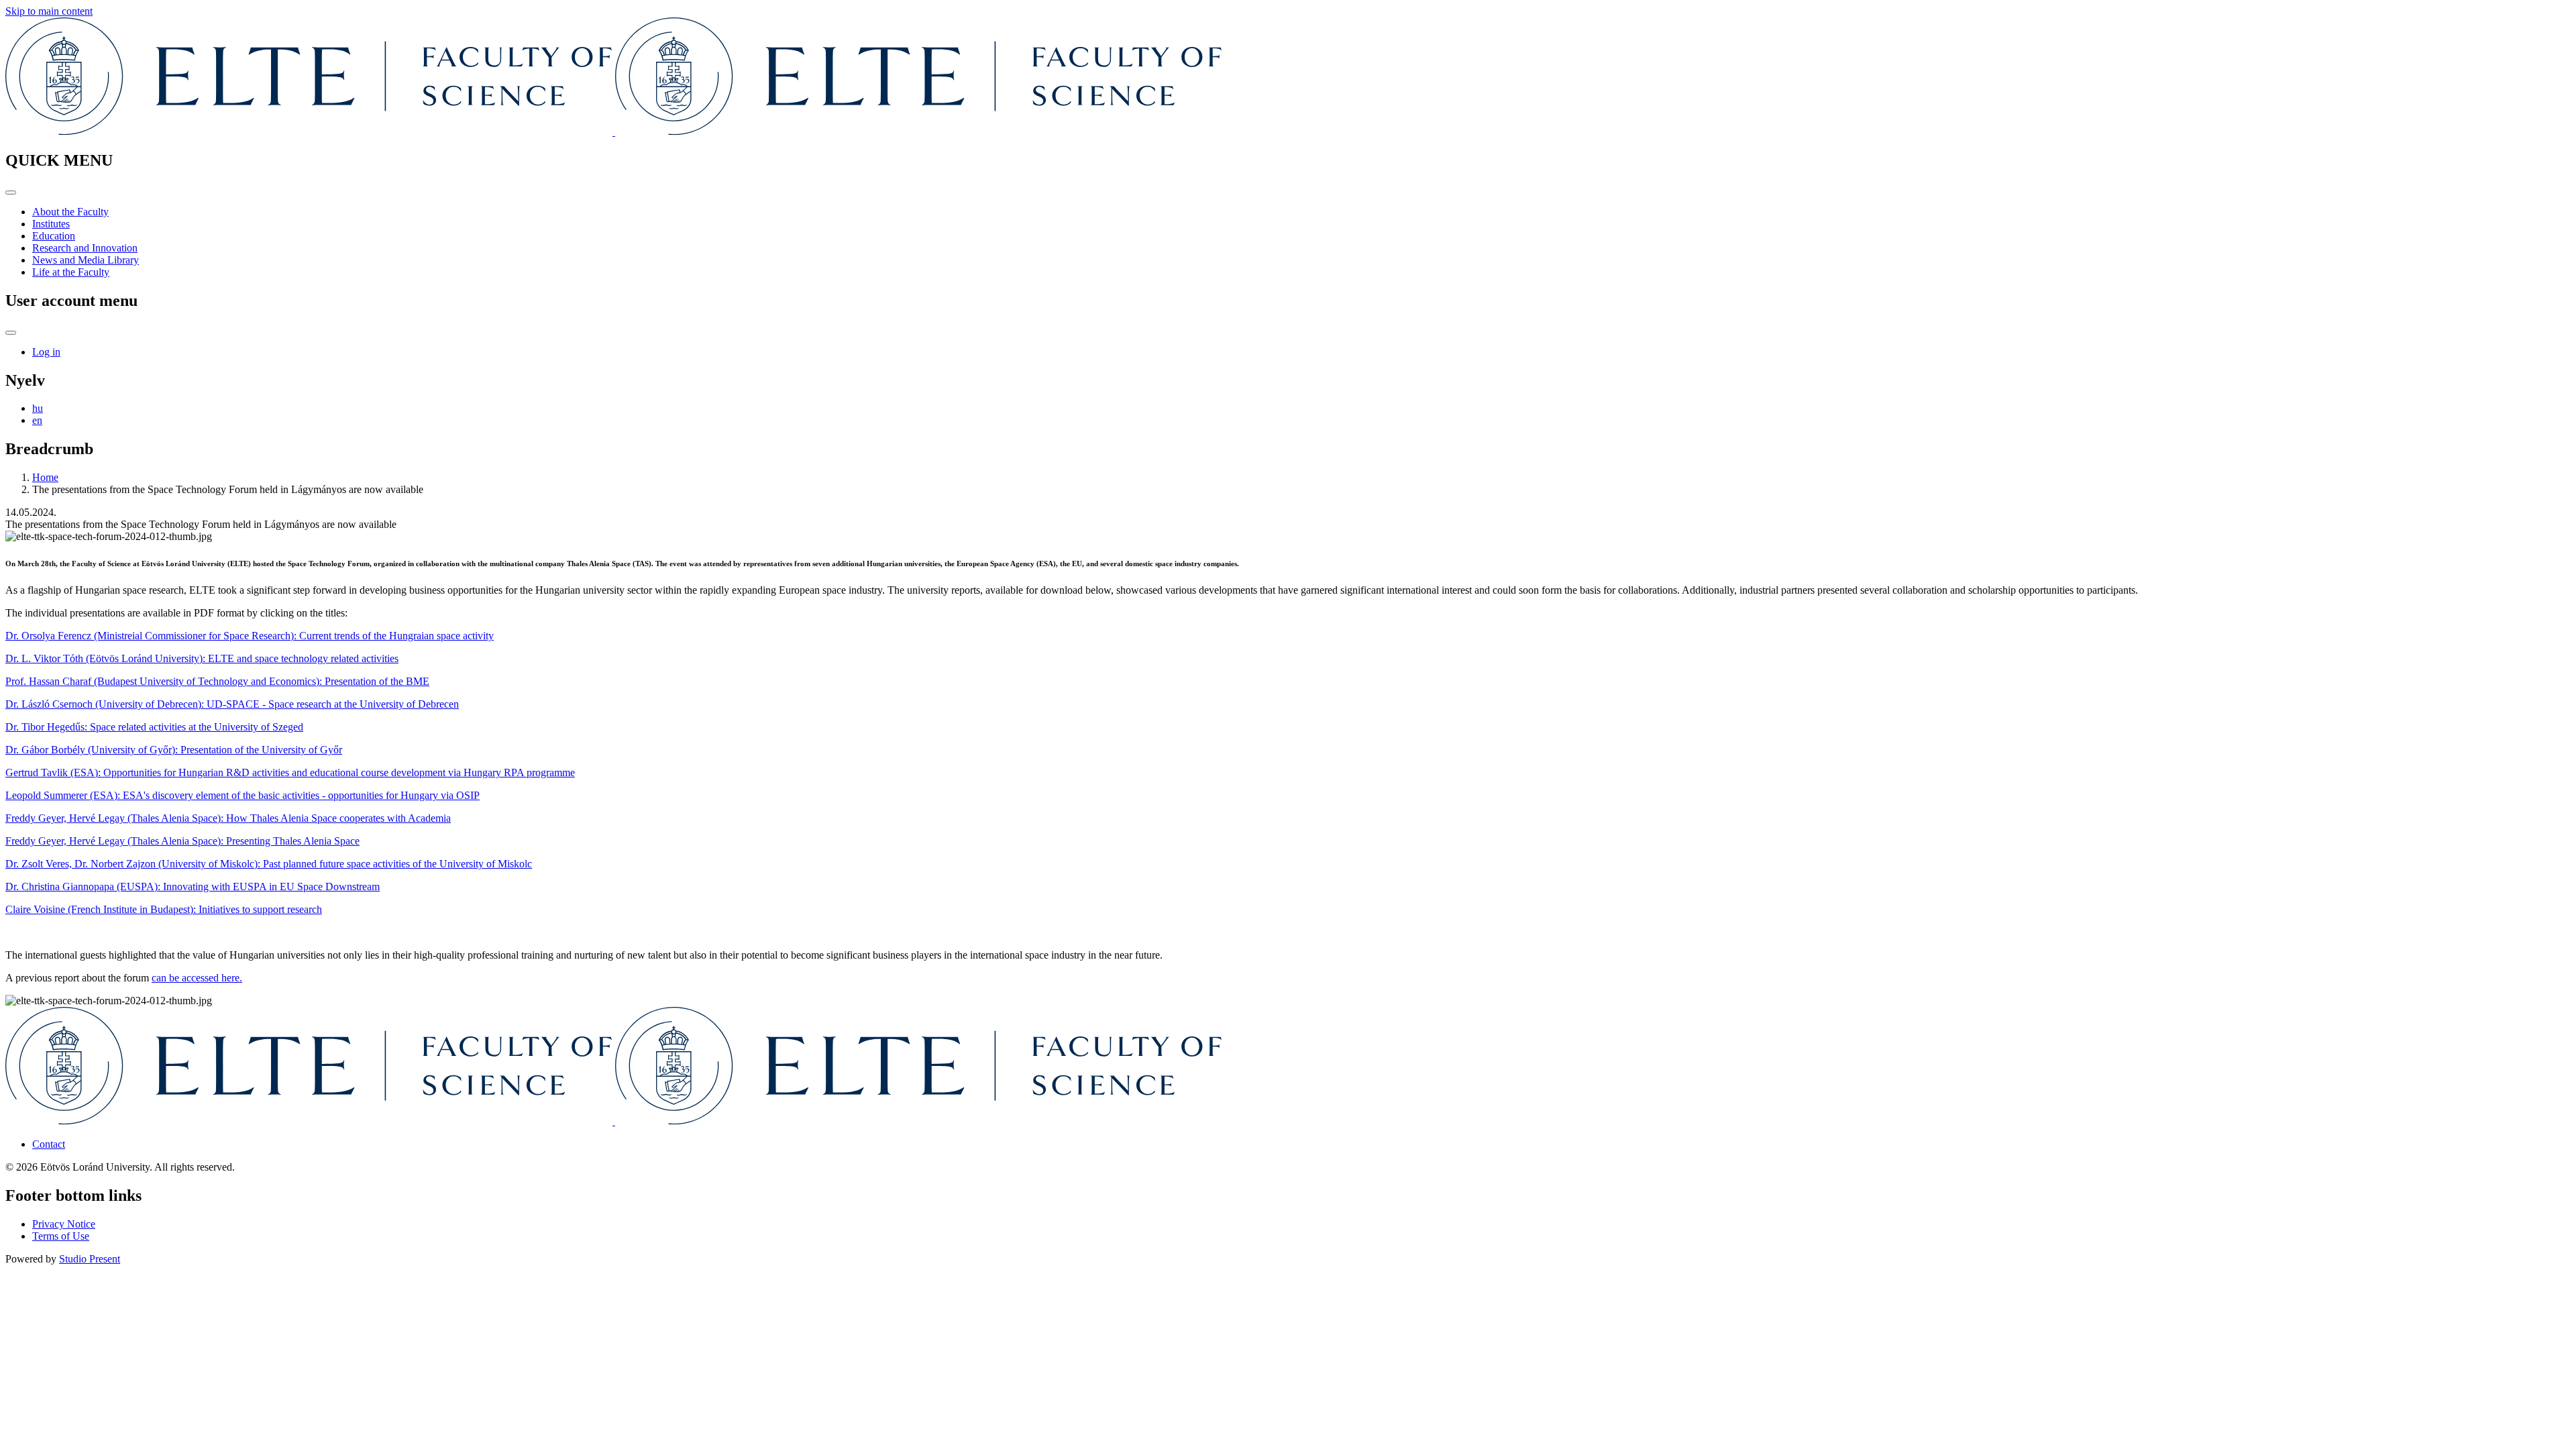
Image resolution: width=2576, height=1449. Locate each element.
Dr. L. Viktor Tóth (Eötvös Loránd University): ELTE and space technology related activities (202, 658)
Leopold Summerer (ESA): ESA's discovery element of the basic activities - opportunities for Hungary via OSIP (243, 795)
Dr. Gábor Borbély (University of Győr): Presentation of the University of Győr (174, 750)
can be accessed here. (197, 978)
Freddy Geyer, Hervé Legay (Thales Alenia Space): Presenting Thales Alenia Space (182, 841)
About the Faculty (70, 212)
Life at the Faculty (71, 272)
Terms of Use (61, 1236)
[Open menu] (11, 193)
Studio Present (90, 1259)
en (37, 420)
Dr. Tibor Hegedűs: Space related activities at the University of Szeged (154, 727)
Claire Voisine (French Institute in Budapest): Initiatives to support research (164, 909)
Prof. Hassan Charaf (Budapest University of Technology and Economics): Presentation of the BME (217, 681)
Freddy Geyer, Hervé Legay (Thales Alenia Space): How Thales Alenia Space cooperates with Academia (228, 818)
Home (45, 477)
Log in (46, 352)
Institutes (51, 224)
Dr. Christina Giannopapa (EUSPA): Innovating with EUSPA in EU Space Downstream (193, 887)
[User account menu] (11, 333)
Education (54, 236)
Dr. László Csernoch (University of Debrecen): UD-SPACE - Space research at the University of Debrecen (232, 704)
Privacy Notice (64, 1224)
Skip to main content (49, 11)
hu (38, 408)
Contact (49, 1144)
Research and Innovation (85, 248)
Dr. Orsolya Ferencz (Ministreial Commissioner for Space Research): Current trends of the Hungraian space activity (250, 636)
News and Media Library (86, 260)
